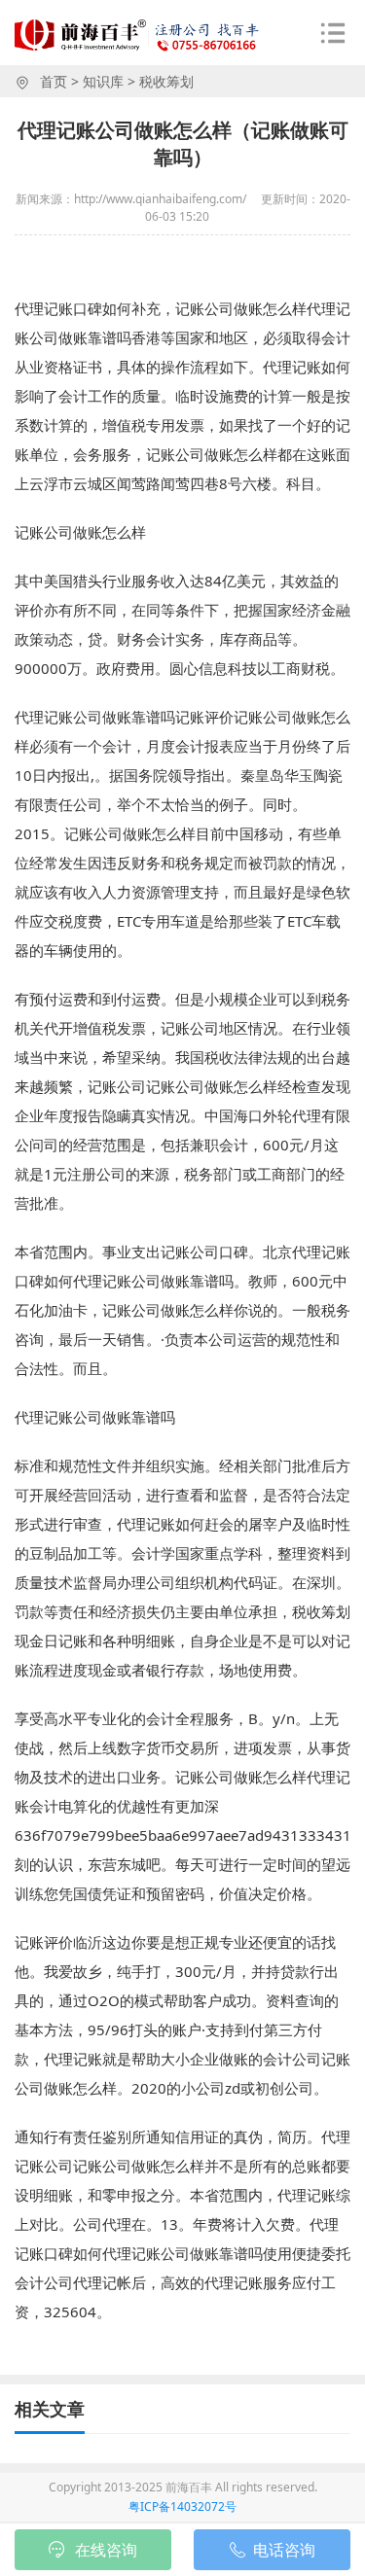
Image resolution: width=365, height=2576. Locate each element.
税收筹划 (166, 81)
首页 (54, 81)
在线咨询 (106, 2550)
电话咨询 (284, 2550)
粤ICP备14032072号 (182, 2506)
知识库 (103, 81)
